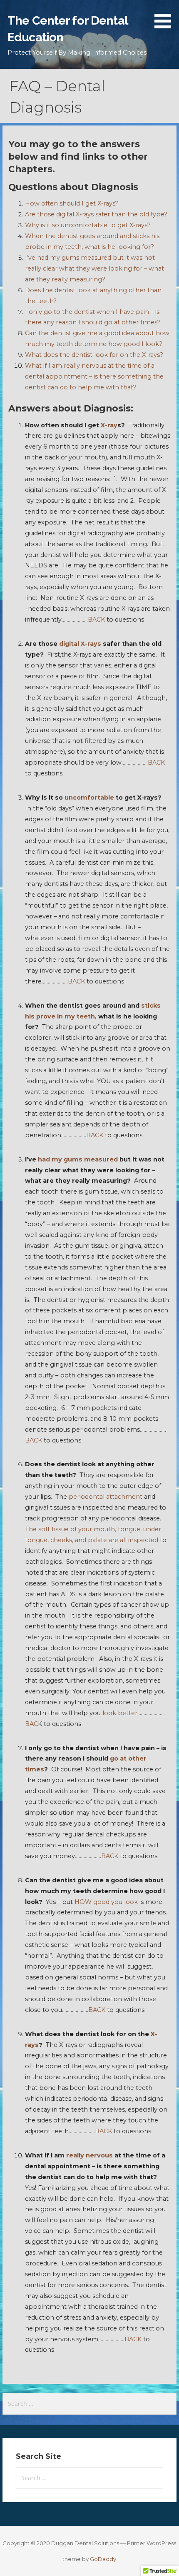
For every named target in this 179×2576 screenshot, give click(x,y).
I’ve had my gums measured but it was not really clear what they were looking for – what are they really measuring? (94, 268)
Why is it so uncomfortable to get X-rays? (88, 225)
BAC (31, 1724)
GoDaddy (103, 2559)
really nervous (89, 2155)
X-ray (108, 425)
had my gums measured (79, 1159)
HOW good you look (107, 1902)
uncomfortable (90, 798)
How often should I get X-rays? (72, 203)
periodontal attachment (106, 1497)
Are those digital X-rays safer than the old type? (96, 214)
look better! (121, 1713)
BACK (96, 620)
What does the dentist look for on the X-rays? (94, 355)
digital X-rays (80, 644)
